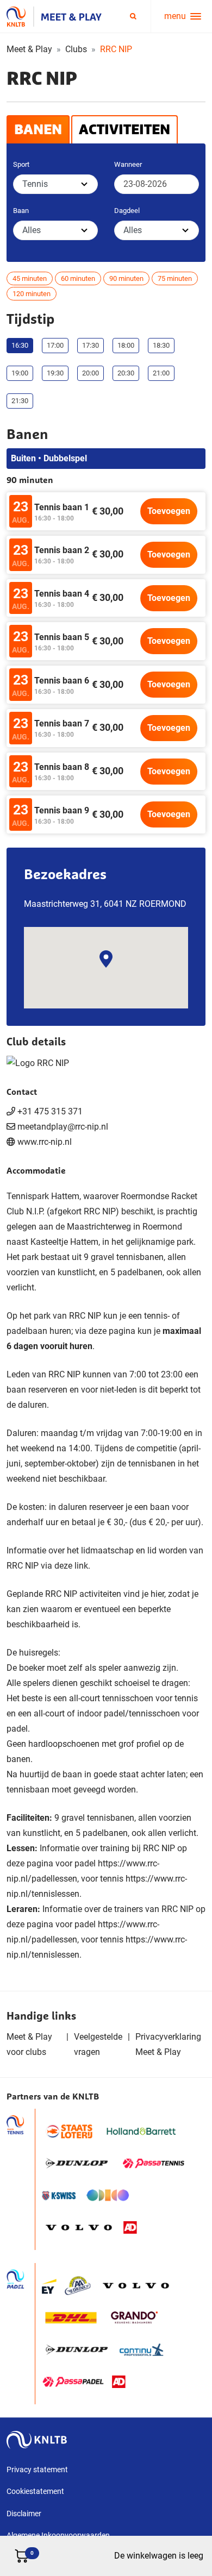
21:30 (20, 401)
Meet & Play (29, 49)
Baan (21, 211)
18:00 (126, 345)
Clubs (76, 49)
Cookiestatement (35, 2491)
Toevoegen (169, 511)
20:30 (126, 373)
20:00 (91, 373)
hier (157, 1594)
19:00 (20, 373)
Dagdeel (127, 211)
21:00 (161, 373)
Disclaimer (24, 2514)
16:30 (20, 345)
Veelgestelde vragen (98, 2044)
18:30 (161, 345)
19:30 (55, 373)
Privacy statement (37, 2470)
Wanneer (128, 164)
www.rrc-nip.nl (45, 1142)
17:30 (91, 345)
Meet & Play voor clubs (29, 2044)
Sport (21, 164)
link (81, 1566)
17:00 (55, 345)
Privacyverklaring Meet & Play (168, 2044)
